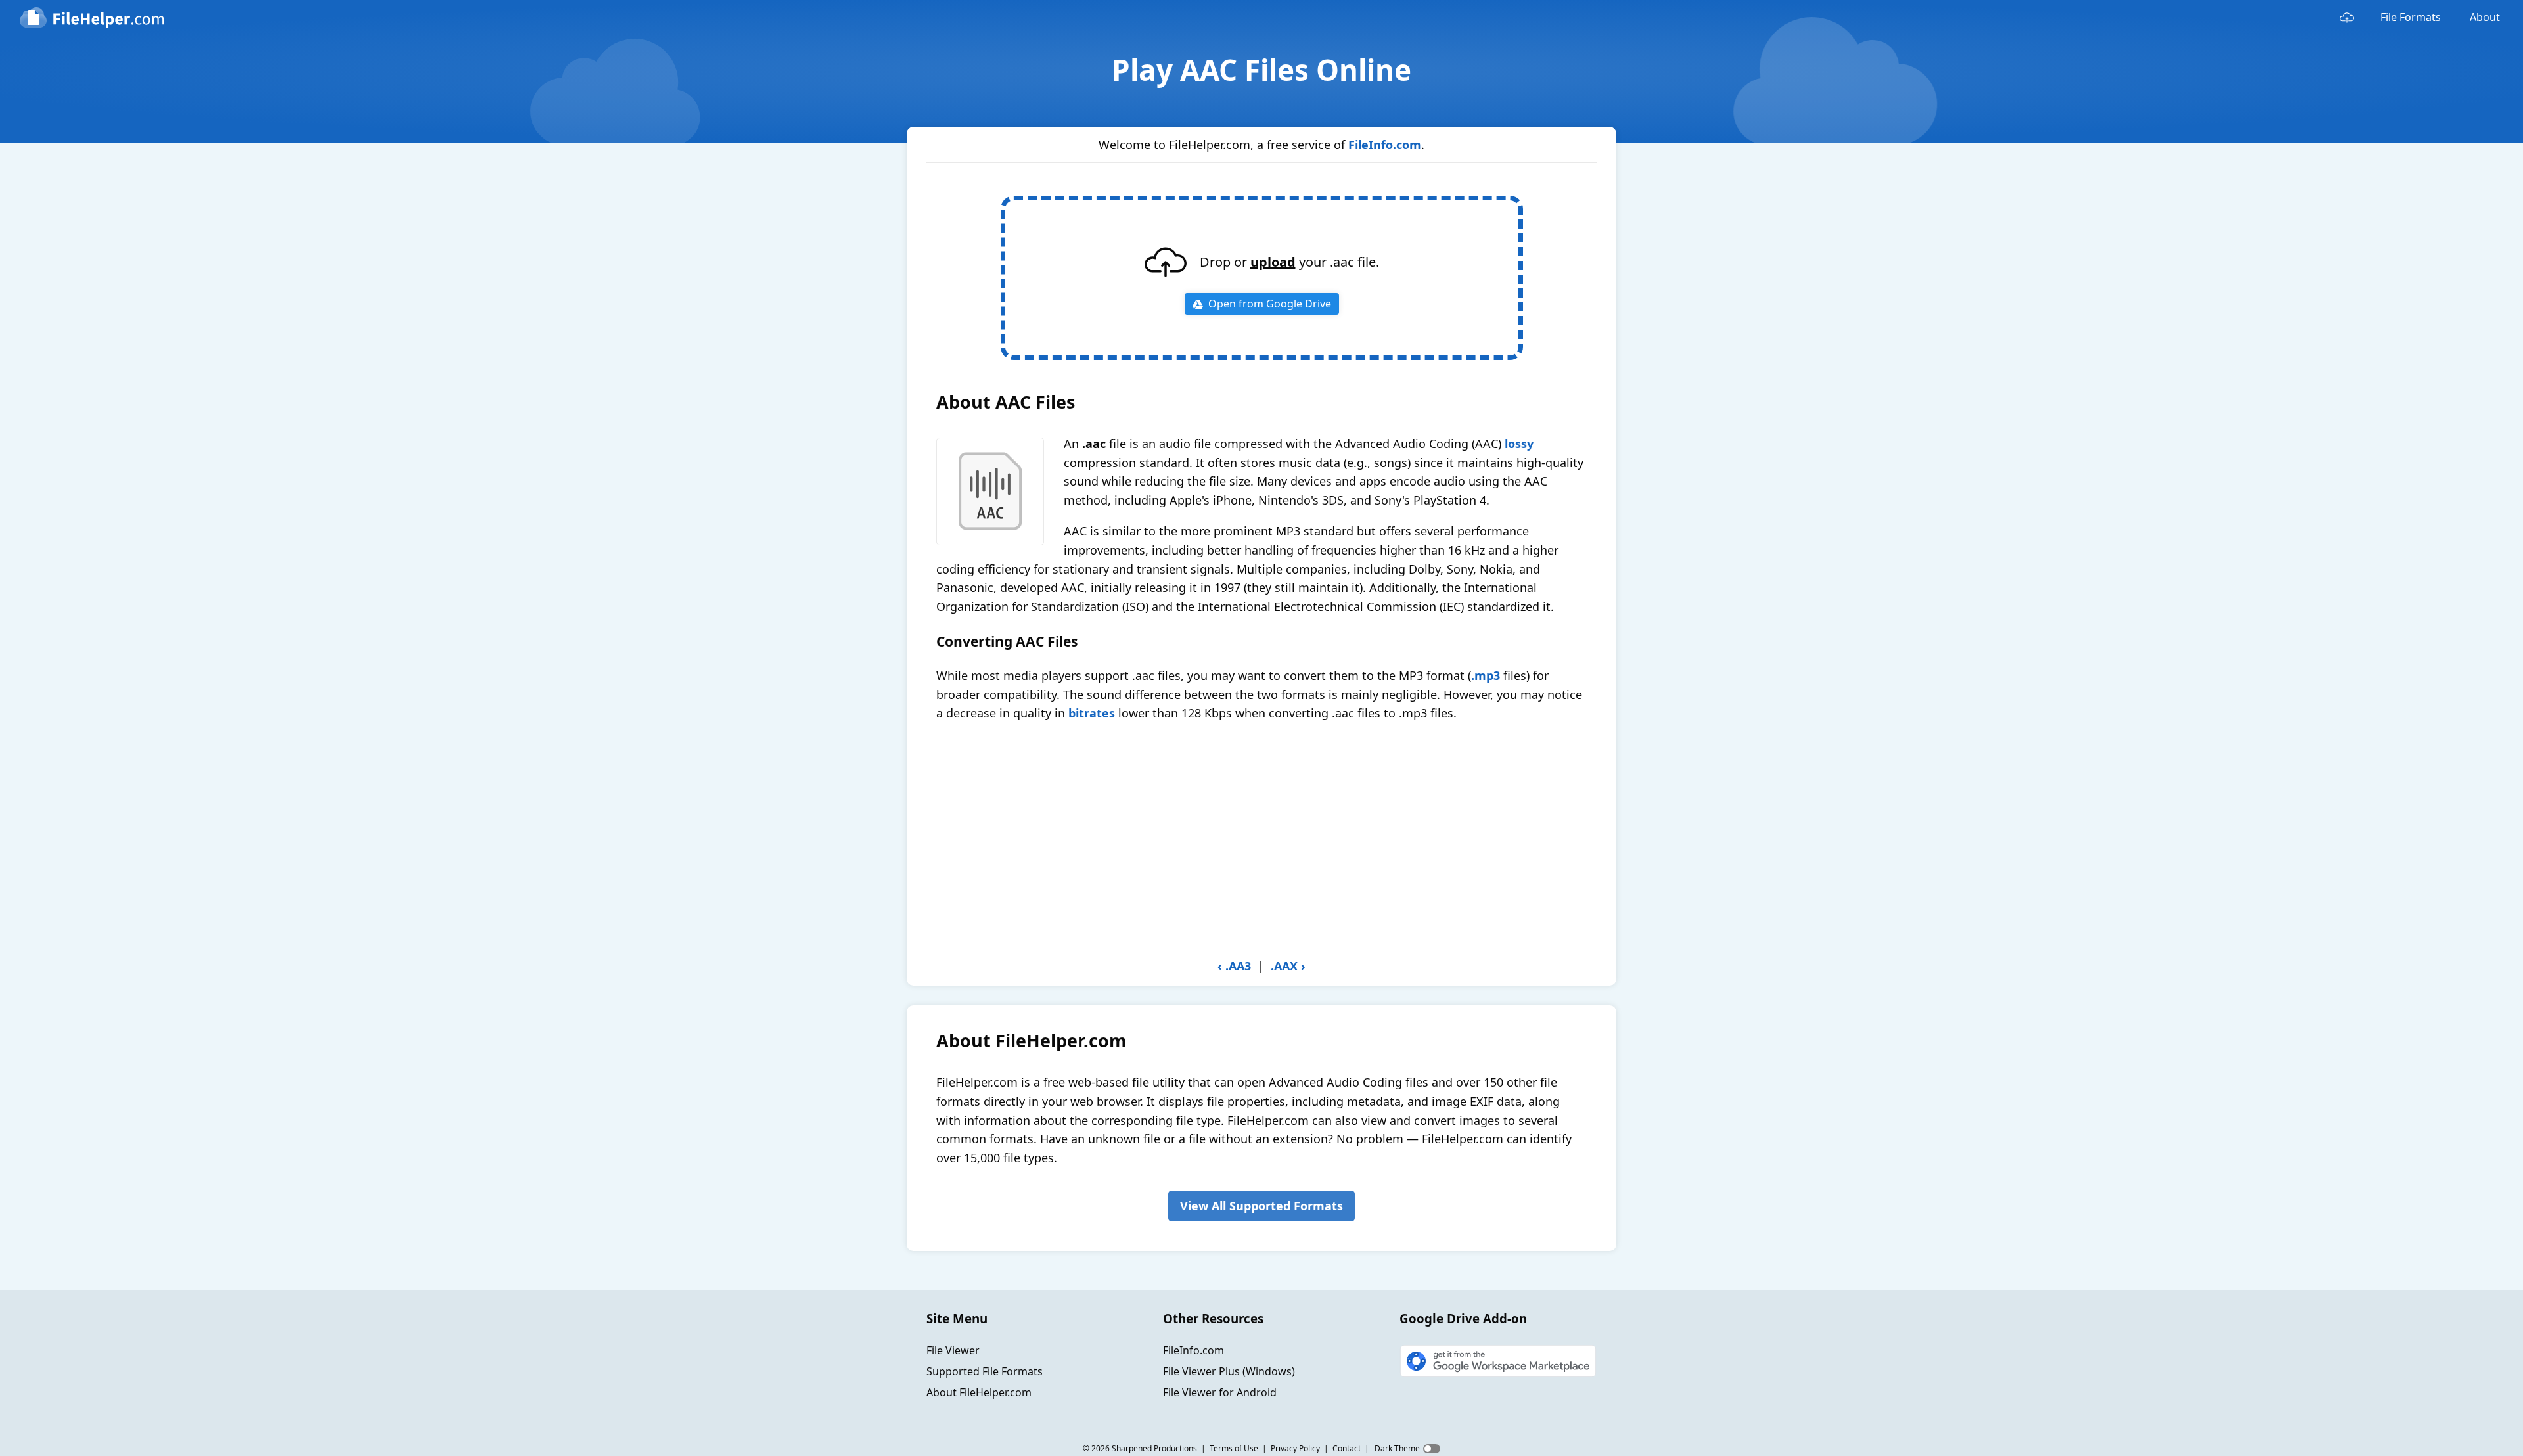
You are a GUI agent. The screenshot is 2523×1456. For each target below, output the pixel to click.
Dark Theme (1397, 1448)
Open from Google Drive (1270, 304)
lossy (1519, 444)
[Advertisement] (1261, 834)
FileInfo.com (1385, 145)
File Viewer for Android (1220, 1392)
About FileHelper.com (979, 1392)
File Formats (2411, 17)
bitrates (1092, 713)
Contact (1347, 1448)
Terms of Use (1234, 1448)
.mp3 (1486, 675)
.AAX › (1288, 966)
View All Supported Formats (1261, 1206)
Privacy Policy (1295, 1448)
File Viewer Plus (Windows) (1229, 1371)
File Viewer (953, 1350)
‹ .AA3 (1234, 966)
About (2485, 17)
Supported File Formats (985, 1371)
